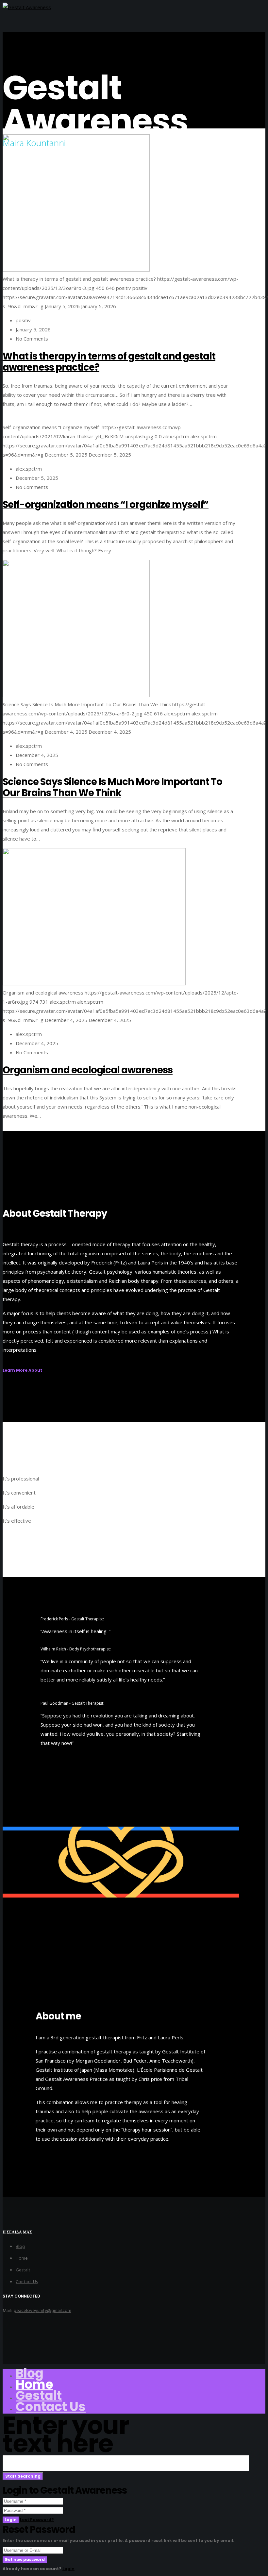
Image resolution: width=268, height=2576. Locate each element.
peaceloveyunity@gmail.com (42, 2310)
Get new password (25, 2559)
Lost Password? (37, 2520)
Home (22, 2258)
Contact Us (27, 2282)
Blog (20, 2246)
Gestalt (23, 2270)
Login (11, 2520)
